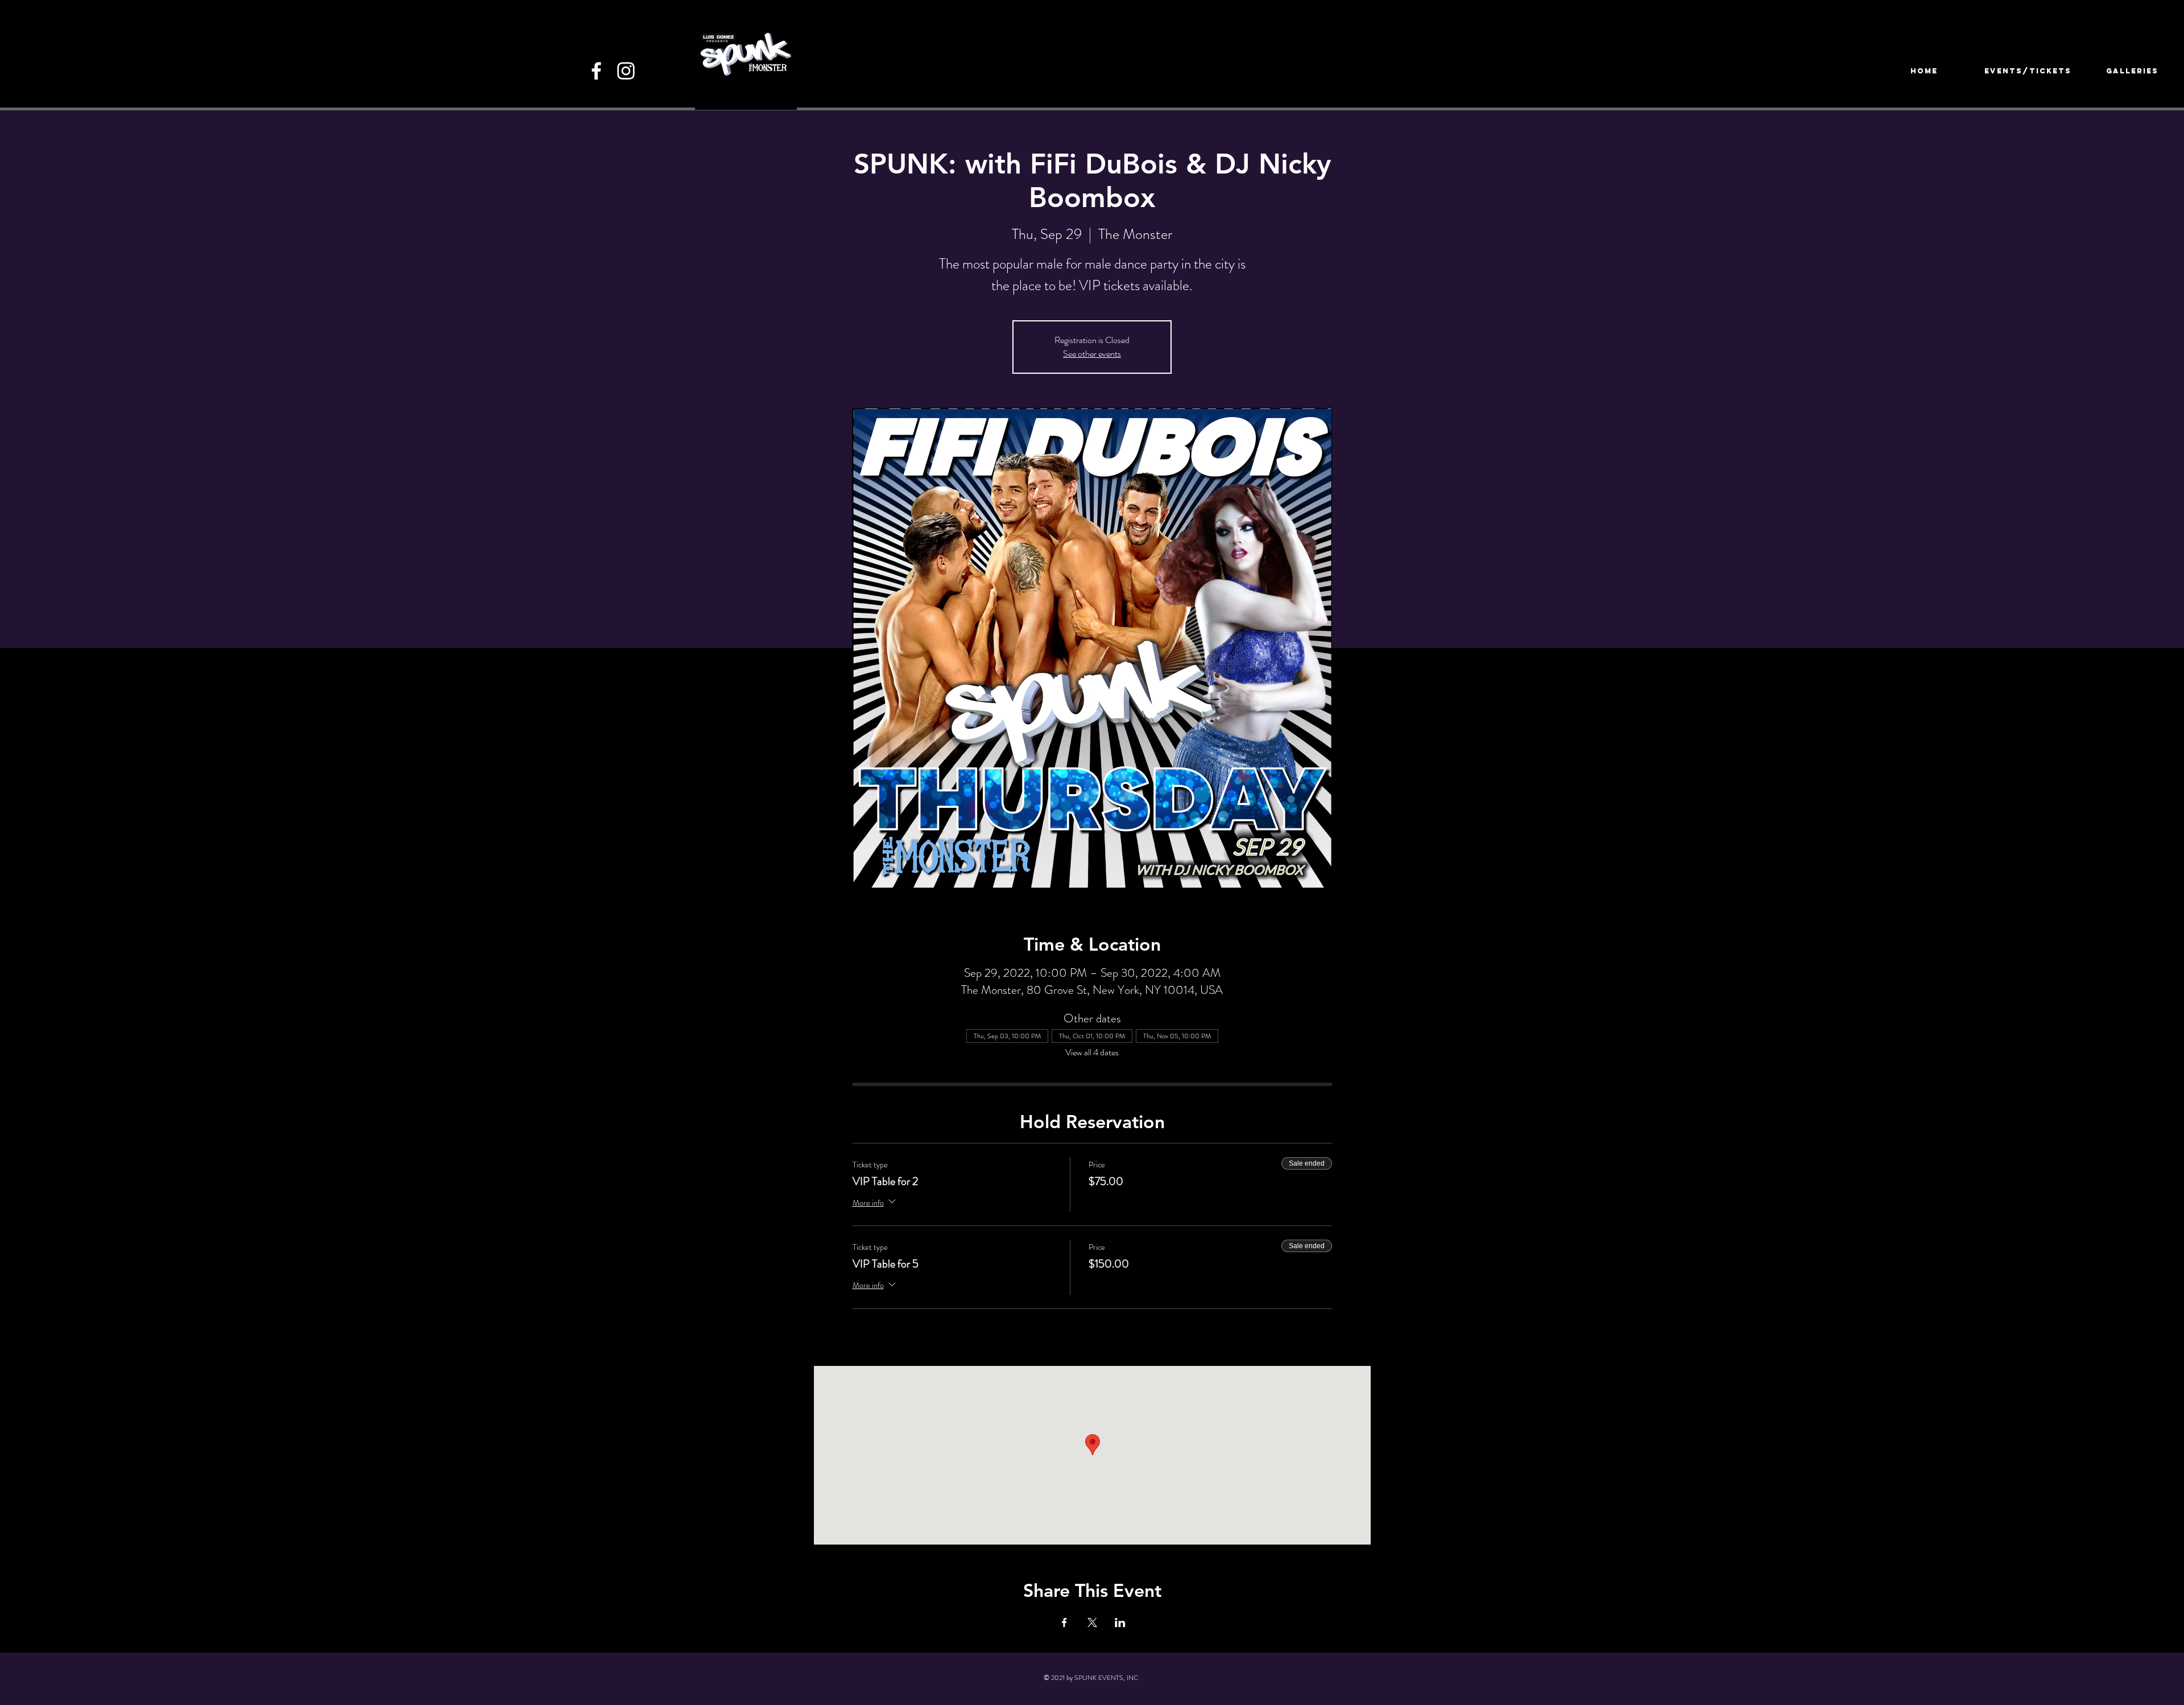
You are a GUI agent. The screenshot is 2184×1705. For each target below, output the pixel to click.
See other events (1092, 354)
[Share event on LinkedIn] (1120, 1623)
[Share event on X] (1092, 1623)
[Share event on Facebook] (1064, 1623)
